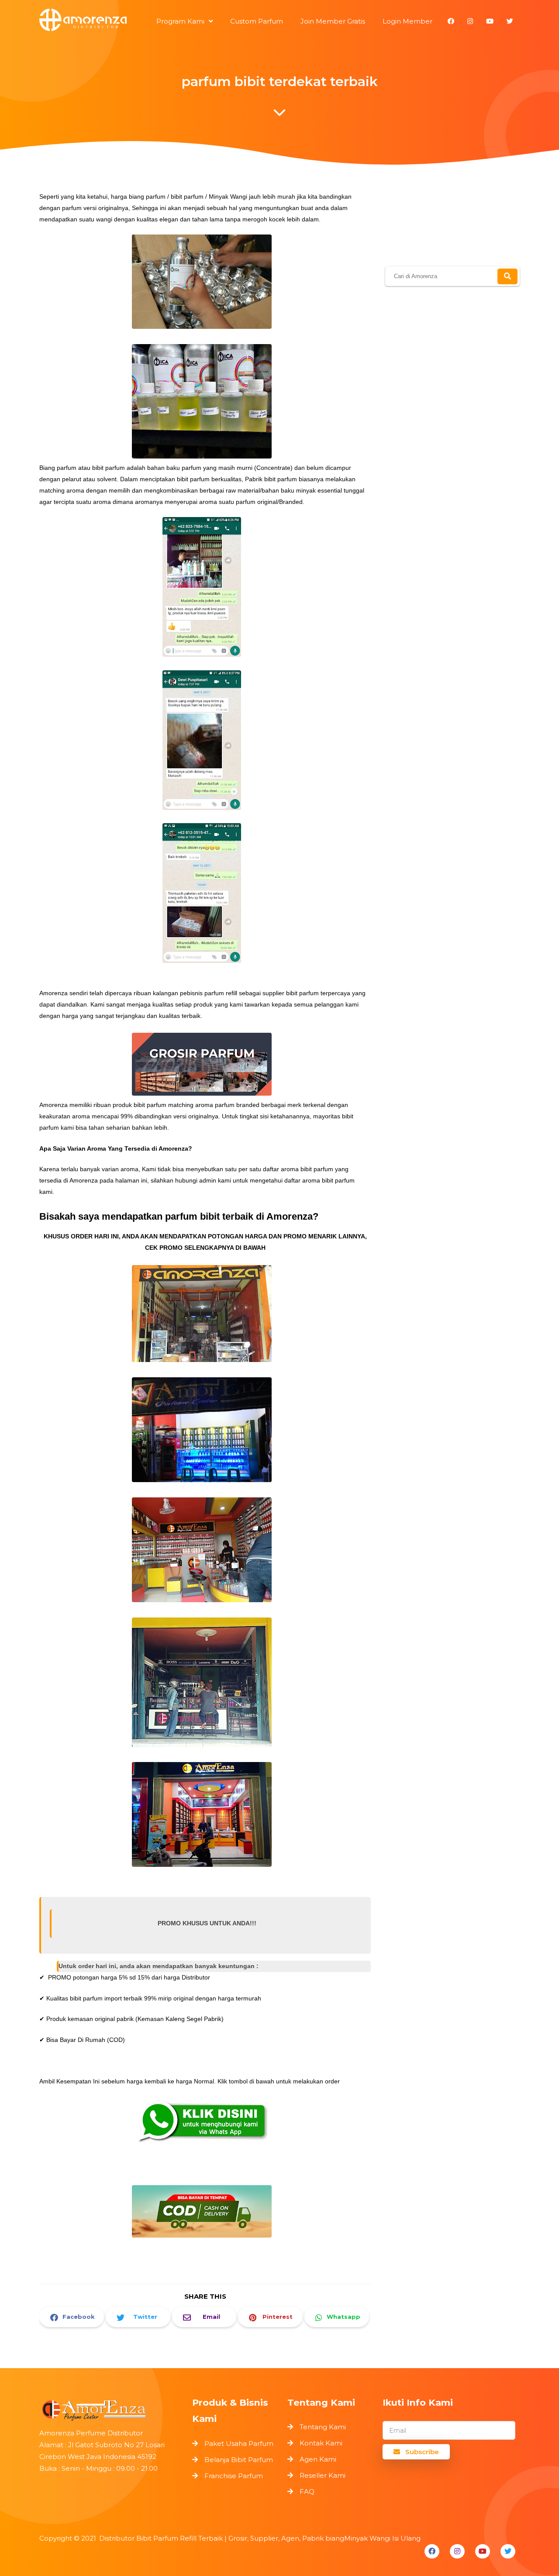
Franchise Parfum (234, 2476)
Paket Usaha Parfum (239, 2443)
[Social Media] (451, 21)
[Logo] (111, 2409)
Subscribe (421, 2452)
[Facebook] (432, 2551)
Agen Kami (318, 2459)
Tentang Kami (323, 2427)
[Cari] (507, 276)
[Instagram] (457, 2551)
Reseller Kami (323, 2475)
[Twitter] (508, 2551)
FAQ (307, 2492)
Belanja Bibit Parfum (239, 2460)
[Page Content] (279, 115)
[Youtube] (483, 2551)
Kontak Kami (321, 2443)
